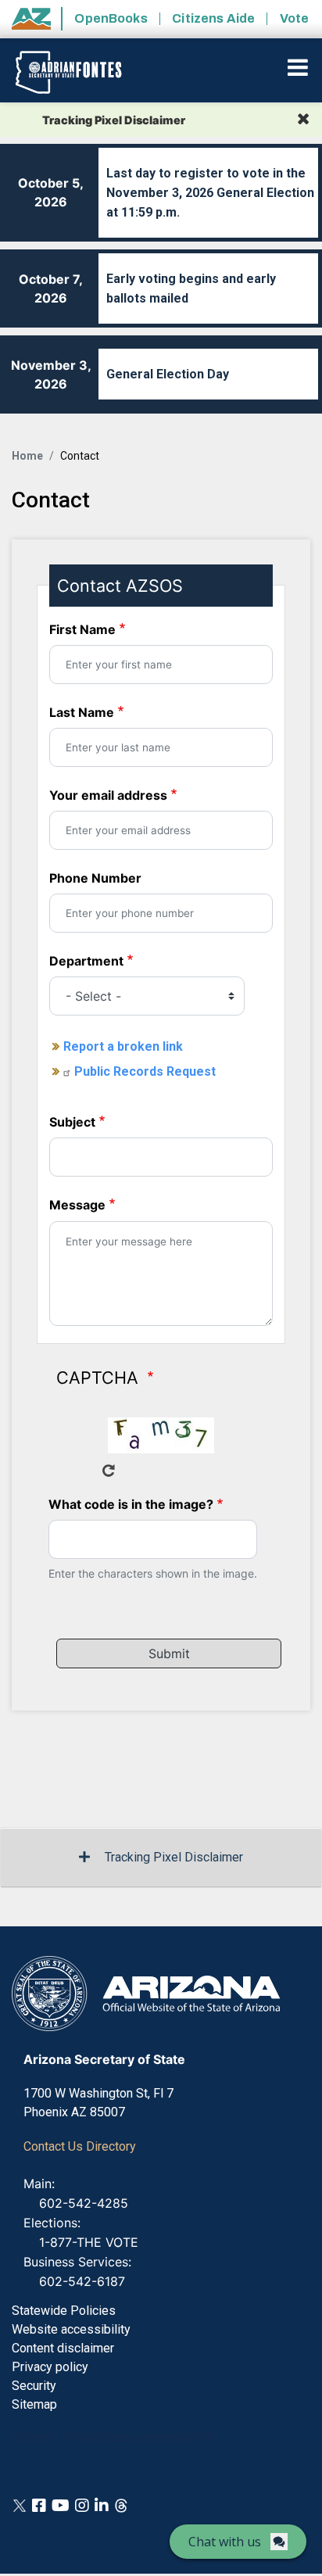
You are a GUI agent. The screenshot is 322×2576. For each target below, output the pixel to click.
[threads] (121, 2505)
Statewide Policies (64, 2311)
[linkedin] (102, 2505)
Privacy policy (50, 2367)
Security (34, 2386)
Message (77, 1205)
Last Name (82, 712)
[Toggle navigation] (299, 67)
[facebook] (39, 2505)
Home (27, 456)
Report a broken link (123, 1046)
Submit (169, 1653)
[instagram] (82, 2505)
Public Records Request (145, 1071)
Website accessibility (71, 2329)
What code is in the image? (131, 1504)
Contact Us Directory (80, 2146)
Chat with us (225, 2542)
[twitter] (20, 2505)
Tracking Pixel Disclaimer (174, 1857)
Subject (72, 1122)
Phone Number (95, 878)
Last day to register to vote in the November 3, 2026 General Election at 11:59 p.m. (210, 193)
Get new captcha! (109, 1471)
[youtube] (61, 2505)
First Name (82, 629)
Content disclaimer (63, 2348)
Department (86, 961)
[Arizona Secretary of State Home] (80, 72)
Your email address (108, 795)
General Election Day (168, 374)
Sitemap (34, 2404)
